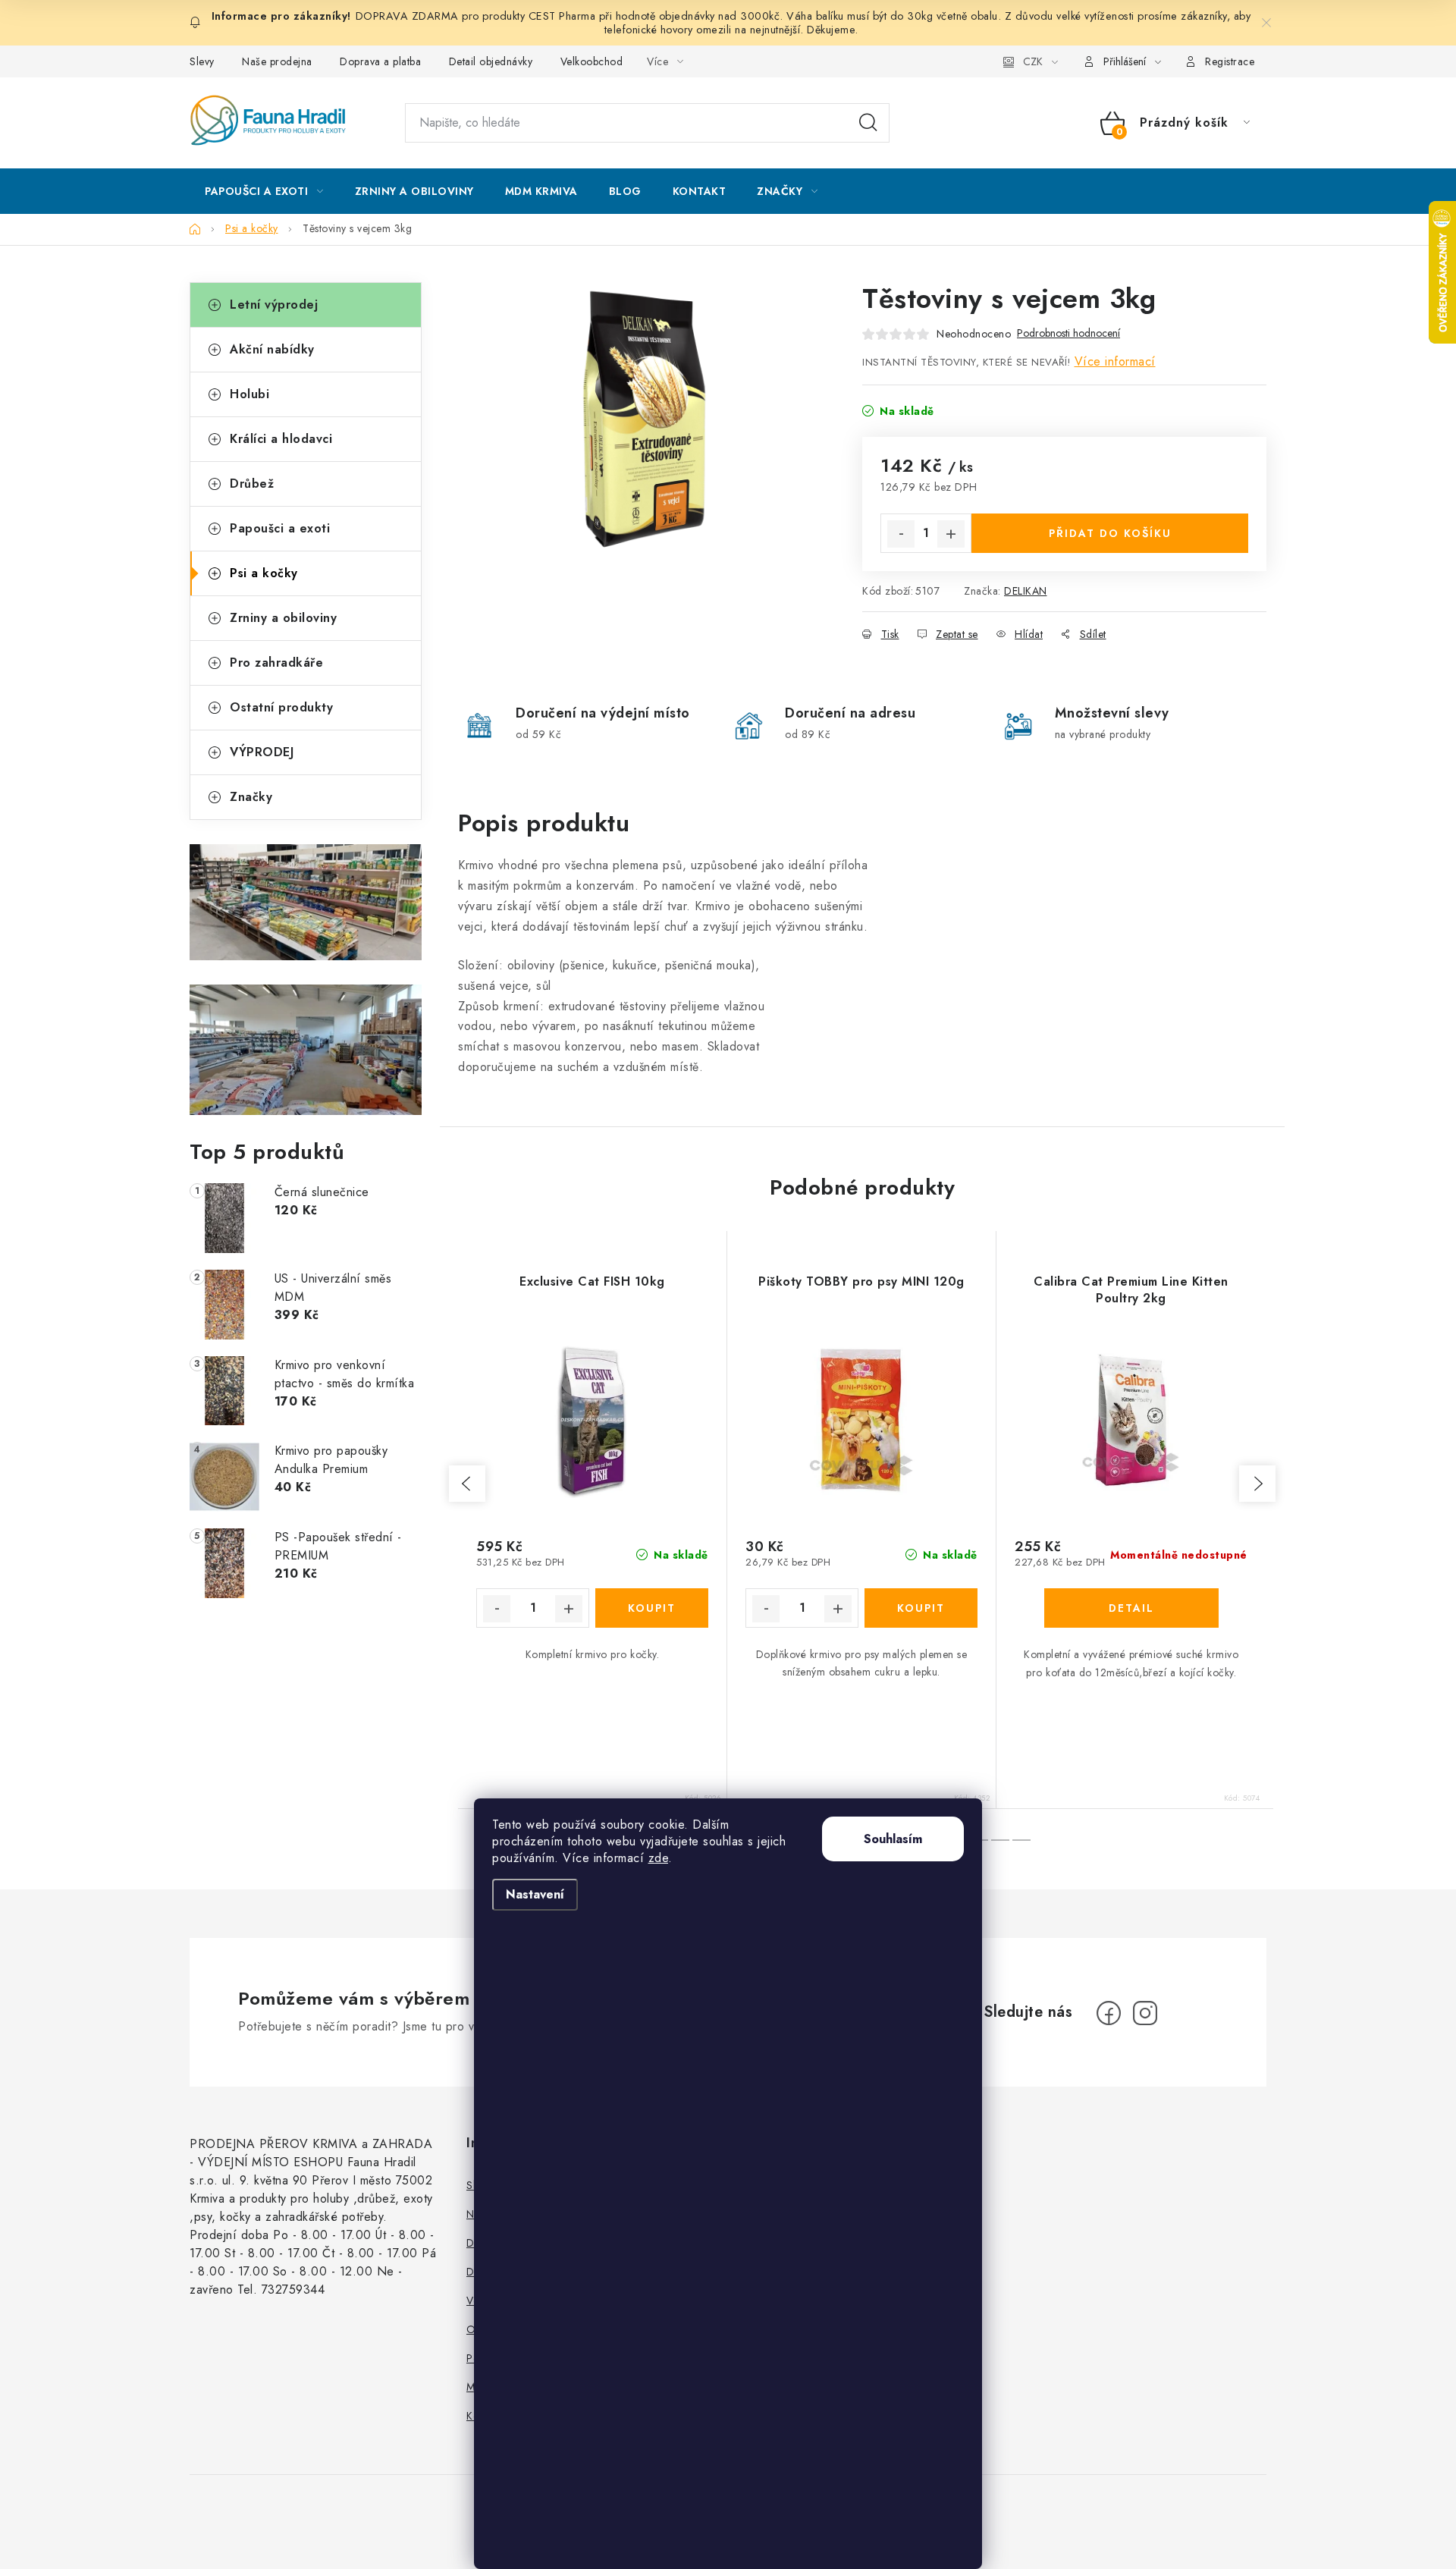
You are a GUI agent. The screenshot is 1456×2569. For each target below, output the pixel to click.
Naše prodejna (277, 61)
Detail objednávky (491, 61)
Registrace (1230, 61)
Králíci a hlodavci (281, 439)
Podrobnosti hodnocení (1068, 333)
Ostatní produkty (281, 707)
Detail (1131, 1608)
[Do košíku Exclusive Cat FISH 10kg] (652, 1608)
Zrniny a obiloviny (283, 618)
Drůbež (252, 484)
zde (659, 1858)
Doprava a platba (380, 61)
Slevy (202, 61)
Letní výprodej (274, 305)
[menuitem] (264, 191)
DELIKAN (1026, 591)
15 (1021, 1840)
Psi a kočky (264, 573)
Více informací (1115, 361)
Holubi (249, 394)
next (1257, 1484)
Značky (251, 797)
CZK (1033, 61)
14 (1000, 1840)
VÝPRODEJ (262, 752)
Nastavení (535, 1894)
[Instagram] (1145, 2013)
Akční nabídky (272, 349)
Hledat (868, 123)
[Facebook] (1109, 2013)
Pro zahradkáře (276, 663)
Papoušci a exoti (280, 528)
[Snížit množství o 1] (901, 534)
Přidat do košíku (1110, 533)
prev (467, 1484)
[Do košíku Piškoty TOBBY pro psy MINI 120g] (921, 1608)
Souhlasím (893, 1839)
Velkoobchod (592, 61)
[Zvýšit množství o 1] (951, 534)
